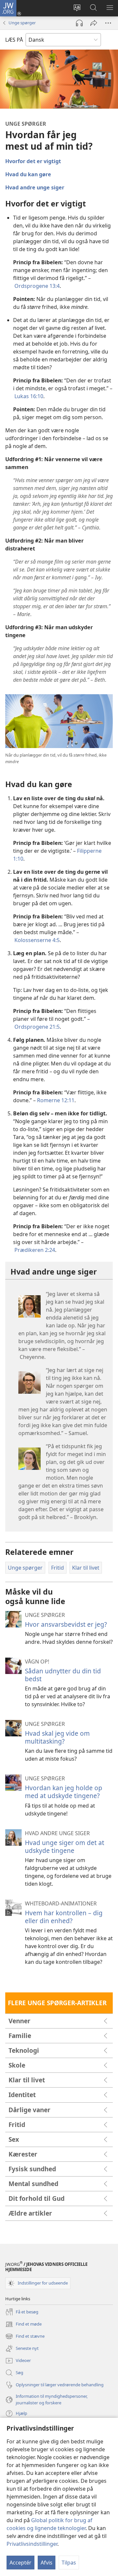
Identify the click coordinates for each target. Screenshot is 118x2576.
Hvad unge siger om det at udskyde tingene (65, 1846)
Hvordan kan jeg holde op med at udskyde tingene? (64, 1792)
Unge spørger (22, 23)
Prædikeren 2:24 (35, 1250)
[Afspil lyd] (79, 23)
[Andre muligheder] (108, 23)
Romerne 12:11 (56, 1100)
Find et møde (23, 2325)
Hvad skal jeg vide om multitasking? (57, 1737)
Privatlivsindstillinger (32, 2544)
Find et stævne (25, 2337)
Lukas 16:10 (29, 396)
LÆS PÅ (14, 40)
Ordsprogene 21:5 (37, 1027)
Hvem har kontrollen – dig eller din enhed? (64, 1917)
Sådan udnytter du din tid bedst (63, 1675)
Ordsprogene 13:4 (37, 286)
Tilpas (69, 2563)
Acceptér (20, 2563)
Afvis (47, 2563)
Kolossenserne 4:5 (37, 940)
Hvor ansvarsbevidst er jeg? (66, 1624)
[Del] (94, 23)
